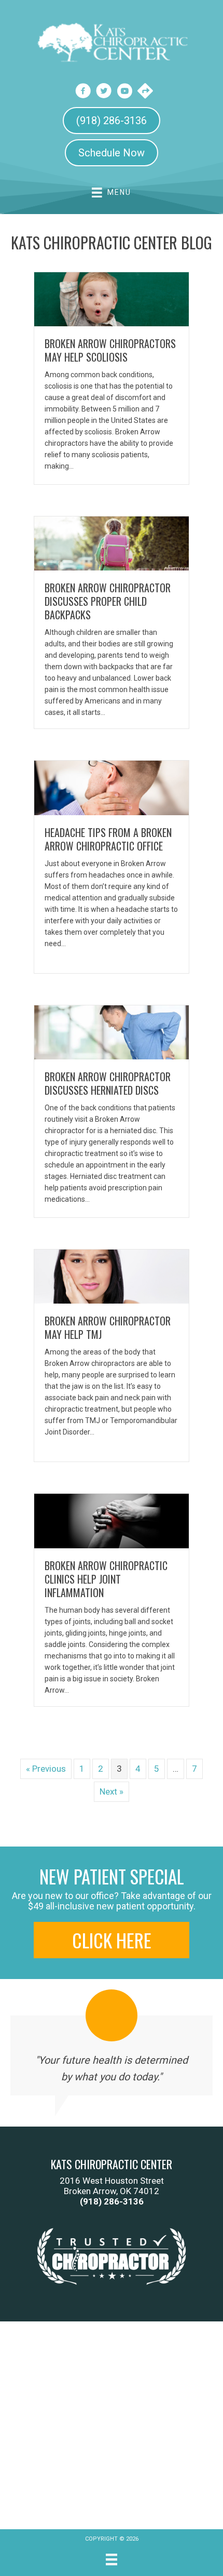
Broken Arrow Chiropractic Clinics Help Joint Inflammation (106, 1579)
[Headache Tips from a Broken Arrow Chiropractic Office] (112, 787)
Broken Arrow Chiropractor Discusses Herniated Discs (108, 1083)
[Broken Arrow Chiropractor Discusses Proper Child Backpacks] (112, 543)
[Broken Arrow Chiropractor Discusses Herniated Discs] (112, 1031)
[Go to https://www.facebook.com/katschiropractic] (83, 92)
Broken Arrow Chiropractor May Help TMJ (108, 1327)
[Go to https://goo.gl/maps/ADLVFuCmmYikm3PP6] (145, 92)
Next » (112, 1791)
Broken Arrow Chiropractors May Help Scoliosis (110, 350)
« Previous (46, 1769)
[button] (112, 1940)
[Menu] (112, 2559)
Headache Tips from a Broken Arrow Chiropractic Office (108, 839)
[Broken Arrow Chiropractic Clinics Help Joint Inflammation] (112, 1520)
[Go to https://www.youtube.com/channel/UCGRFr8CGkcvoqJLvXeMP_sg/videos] (124, 92)
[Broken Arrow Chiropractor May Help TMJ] (112, 1276)
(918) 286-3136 (112, 2201)
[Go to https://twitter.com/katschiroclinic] (104, 92)
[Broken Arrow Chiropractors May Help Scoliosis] (112, 298)
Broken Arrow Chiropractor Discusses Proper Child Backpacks (108, 601)
